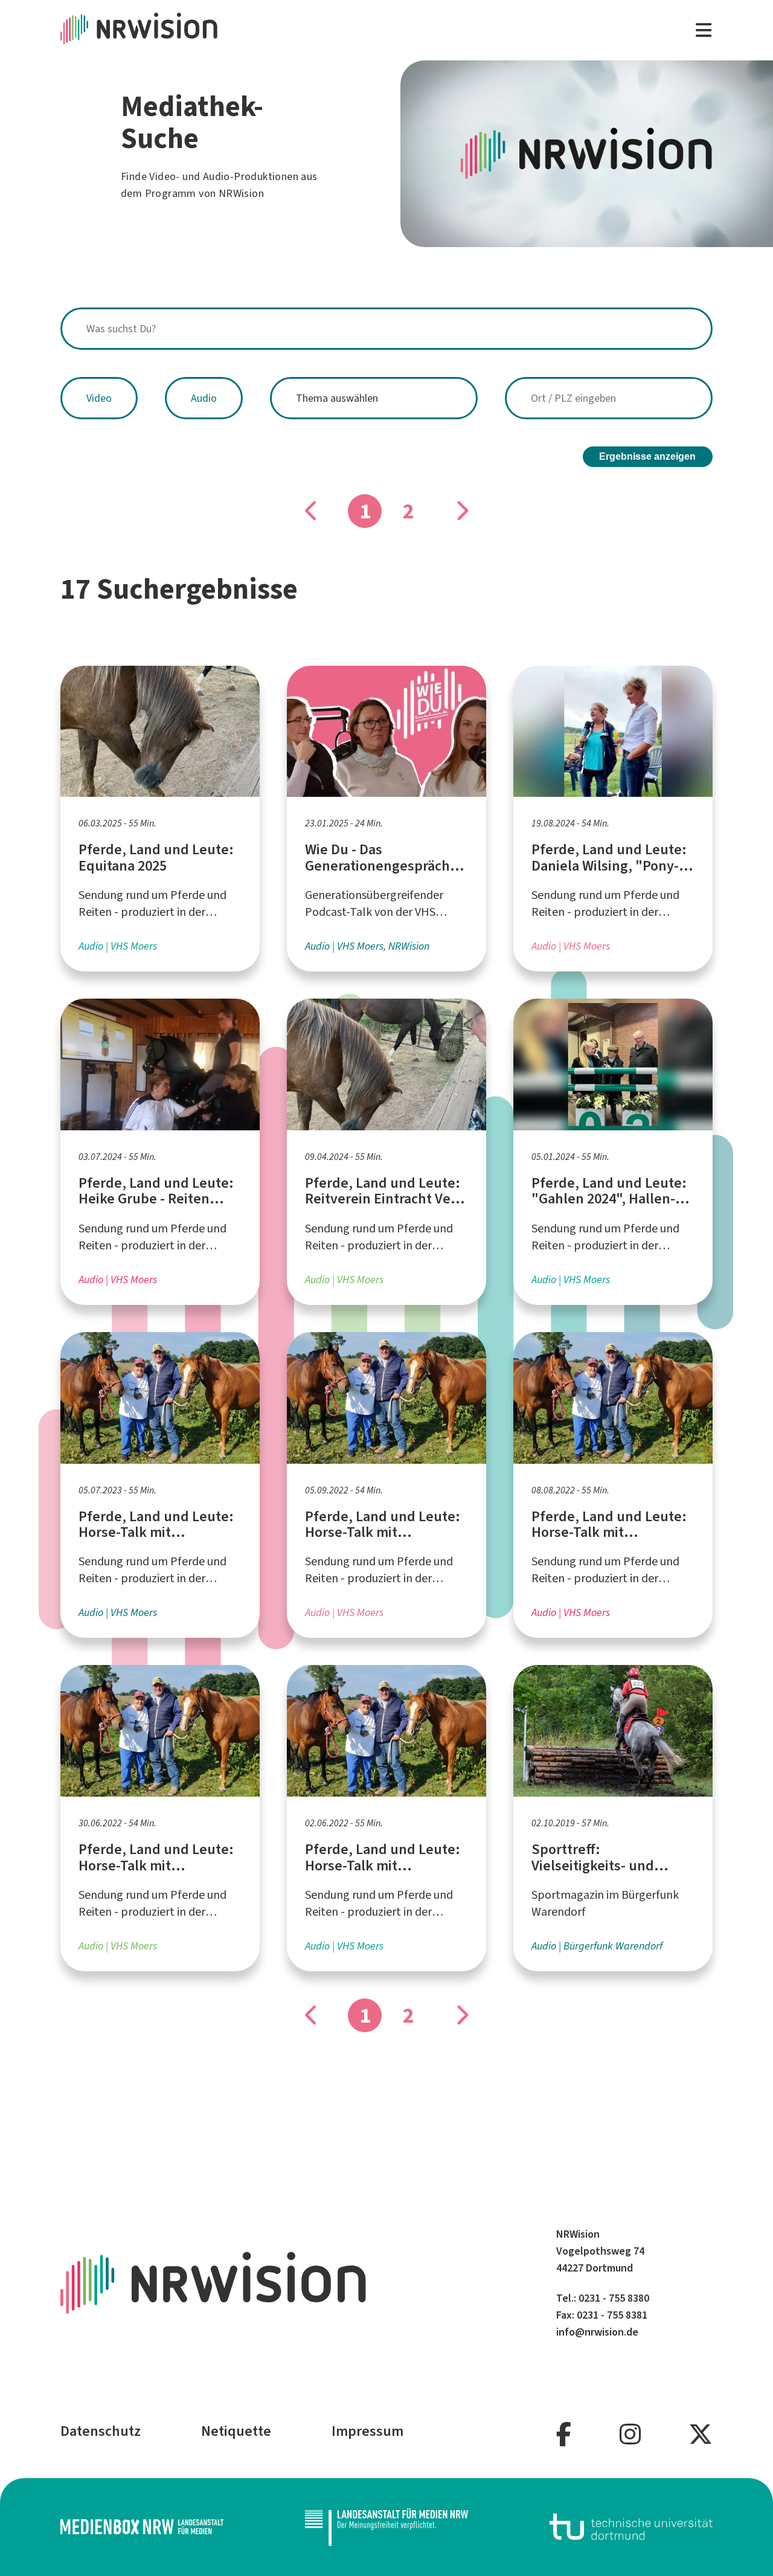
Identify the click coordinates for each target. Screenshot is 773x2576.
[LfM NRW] (386, 2527)
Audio (204, 398)
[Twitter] (701, 2435)
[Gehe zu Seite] (461, 511)
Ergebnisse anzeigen (647, 456)
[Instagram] (630, 2435)
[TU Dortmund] (631, 2527)
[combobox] (386, 329)
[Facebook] (564, 2435)
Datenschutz (101, 2431)
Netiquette (236, 2431)
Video (99, 398)
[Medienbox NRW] (142, 2527)
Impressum (367, 2431)
